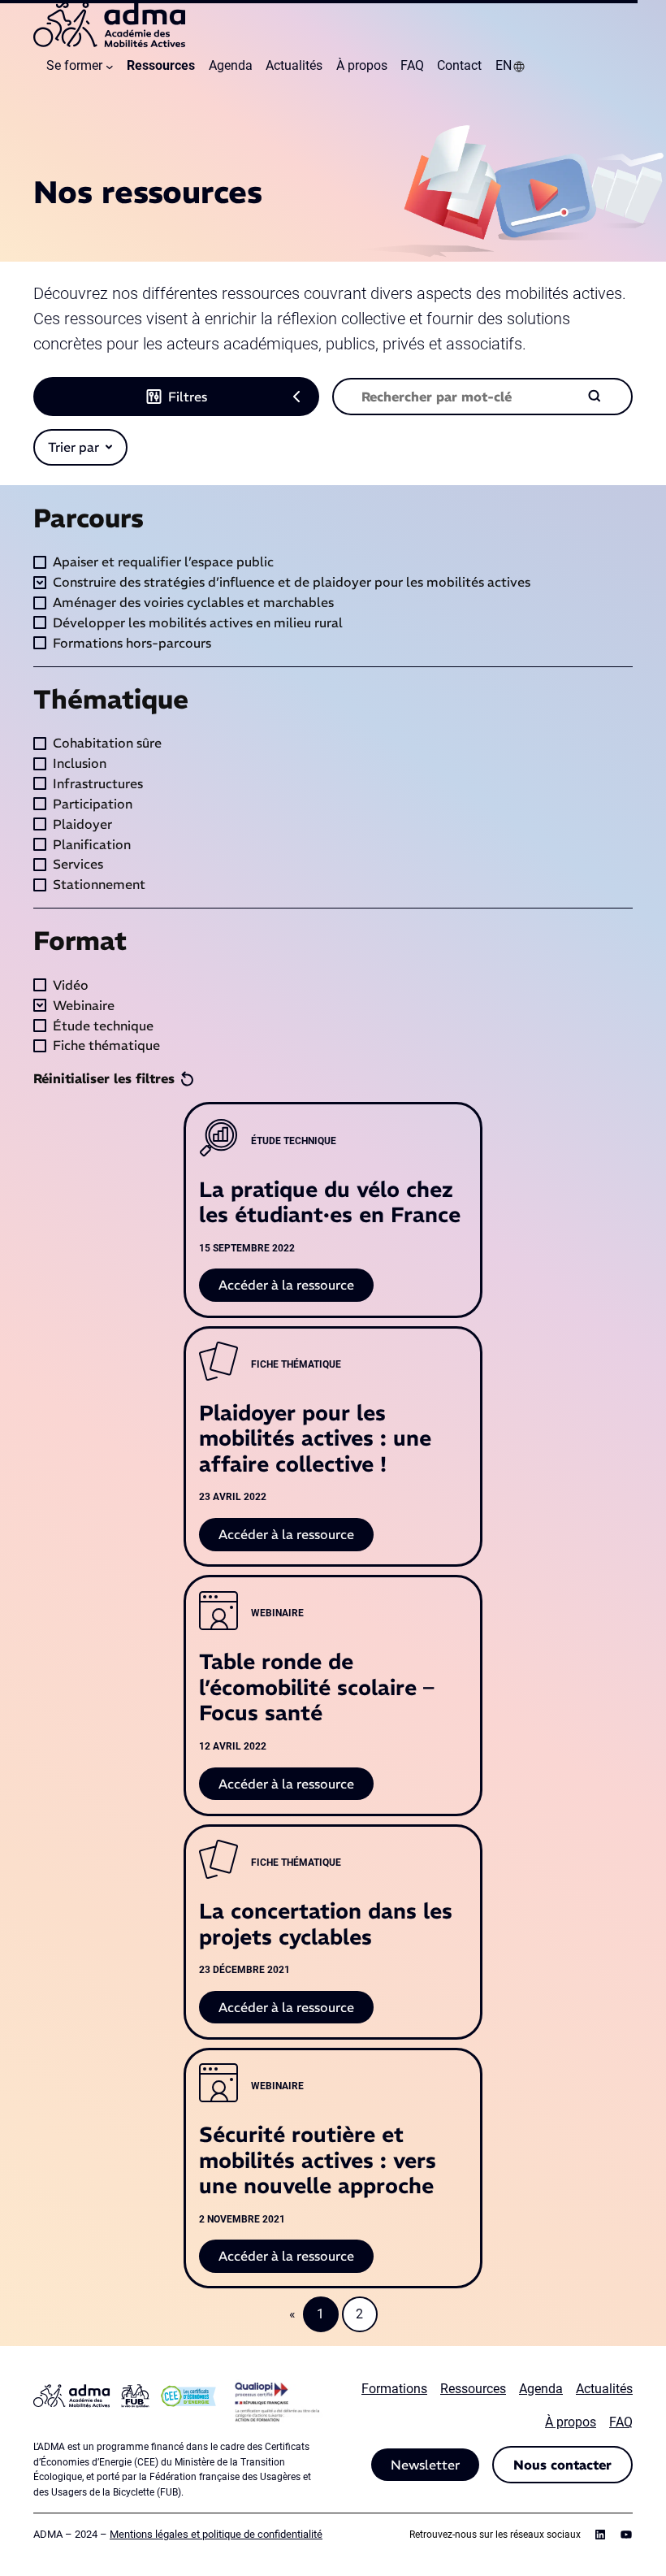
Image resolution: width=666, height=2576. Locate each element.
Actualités (604, 2389)
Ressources (473, 2389)
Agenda (541, 2389)
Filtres (188, 397)
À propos (571, 2422)
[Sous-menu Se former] (110, 67)
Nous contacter (562, 2465)
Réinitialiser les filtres (104, 1078)
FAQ (621, 2422)
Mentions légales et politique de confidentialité (216, 2534)
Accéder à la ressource (296, 1289)
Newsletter (425, 2465)
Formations (394, 2389)
